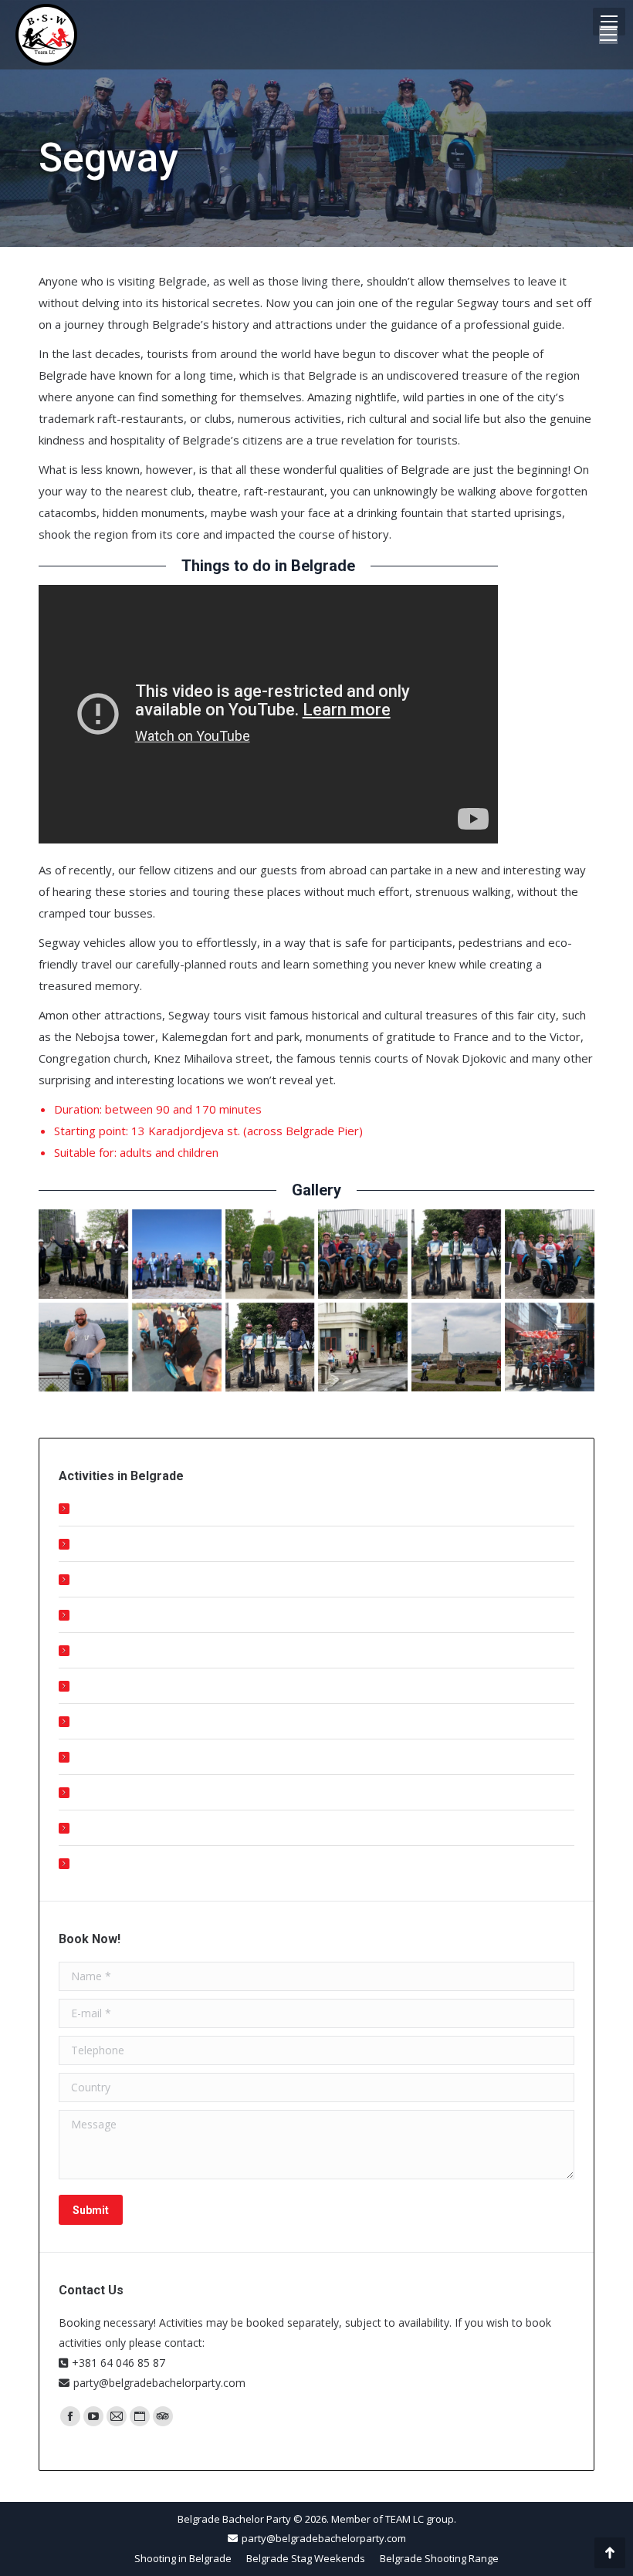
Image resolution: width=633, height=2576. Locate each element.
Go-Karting (103, 1792)
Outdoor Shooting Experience (150, 1508)
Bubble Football (116, 1828)
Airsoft (93, 1686)
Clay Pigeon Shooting (130, 1650)
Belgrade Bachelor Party (234, 2519)
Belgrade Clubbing (122, 1544)
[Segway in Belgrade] (83, 1254)
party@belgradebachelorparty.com (159, 2383)
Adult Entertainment (126, 1615)
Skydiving (99, 1863)
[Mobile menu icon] (609, 22)
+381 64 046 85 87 (118, 2363)
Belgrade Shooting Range (140, 1579)
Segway (96, 1757)
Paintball (98, 1721)
